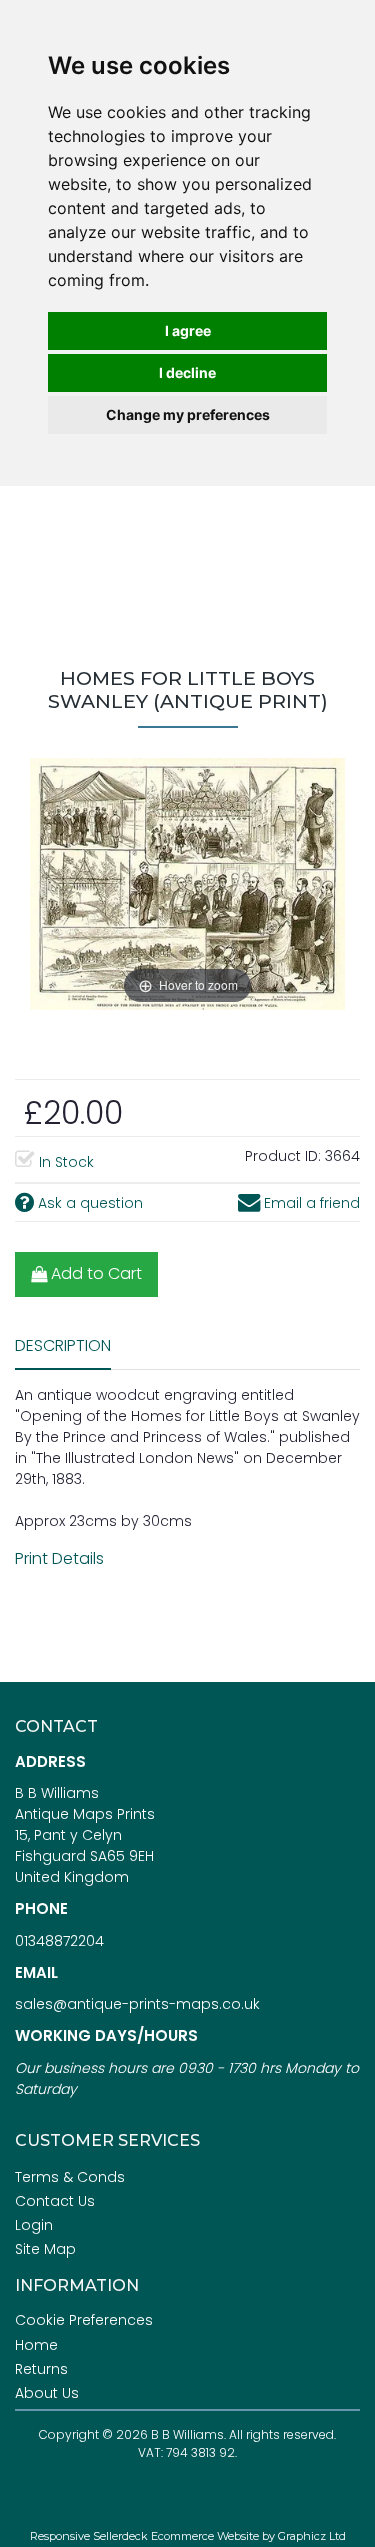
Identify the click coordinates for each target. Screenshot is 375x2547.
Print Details (59, 1558)
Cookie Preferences (84, 2320)
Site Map (45, 2249)
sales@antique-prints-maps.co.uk (137, 2004)
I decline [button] (187, 372)
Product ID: (283, 1156)
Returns (41, 2369)
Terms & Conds (70, 2177)
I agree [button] (188, 330)
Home (36, 2345)
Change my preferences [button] (188, 414)
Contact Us (55, 2201)
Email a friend (310, 1203)
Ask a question (88, 1203)
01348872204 (59, 1941)
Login (34, 2225)
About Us (47, 2393)
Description (63, 1345)
